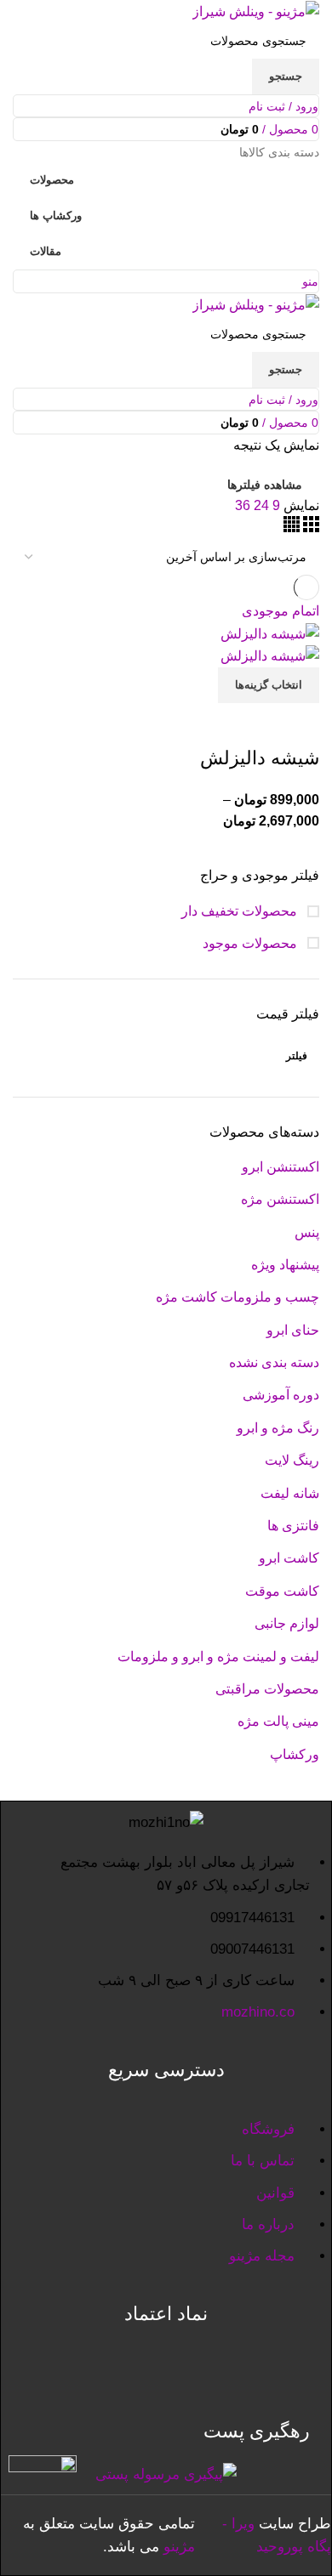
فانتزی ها (293, 1526)
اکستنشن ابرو (280, 1167)
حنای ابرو (293, 1330)
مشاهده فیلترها (265, 485)
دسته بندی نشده (274, 1362)
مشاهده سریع (252, 724)
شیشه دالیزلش (260, 758)
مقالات (46, 251)
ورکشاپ (295, 1754)
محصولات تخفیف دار (241, 911)
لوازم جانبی (287, 1623)
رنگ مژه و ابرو (278, 1428)
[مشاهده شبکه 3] (309, 528)
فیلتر (297, 1056)
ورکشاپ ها (56, 216)
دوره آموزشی (281, 1395)
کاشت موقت (282, 1591)
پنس (307, 1232)
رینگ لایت (292, 1460)
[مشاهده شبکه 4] (292, 528)
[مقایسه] (298, 724)
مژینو (179, 2547)
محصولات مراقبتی (267, 1689)
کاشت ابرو (289, 1558)
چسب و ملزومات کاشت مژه (238, 1297)
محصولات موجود (252, 943)
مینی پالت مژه (278, 1721)
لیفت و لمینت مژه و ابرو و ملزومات (218, 1657)
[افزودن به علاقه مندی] (206, 724)
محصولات (52, 180)
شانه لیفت (290, 1493)
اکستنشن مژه (280, 1199)
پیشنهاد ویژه (285, 1265)
